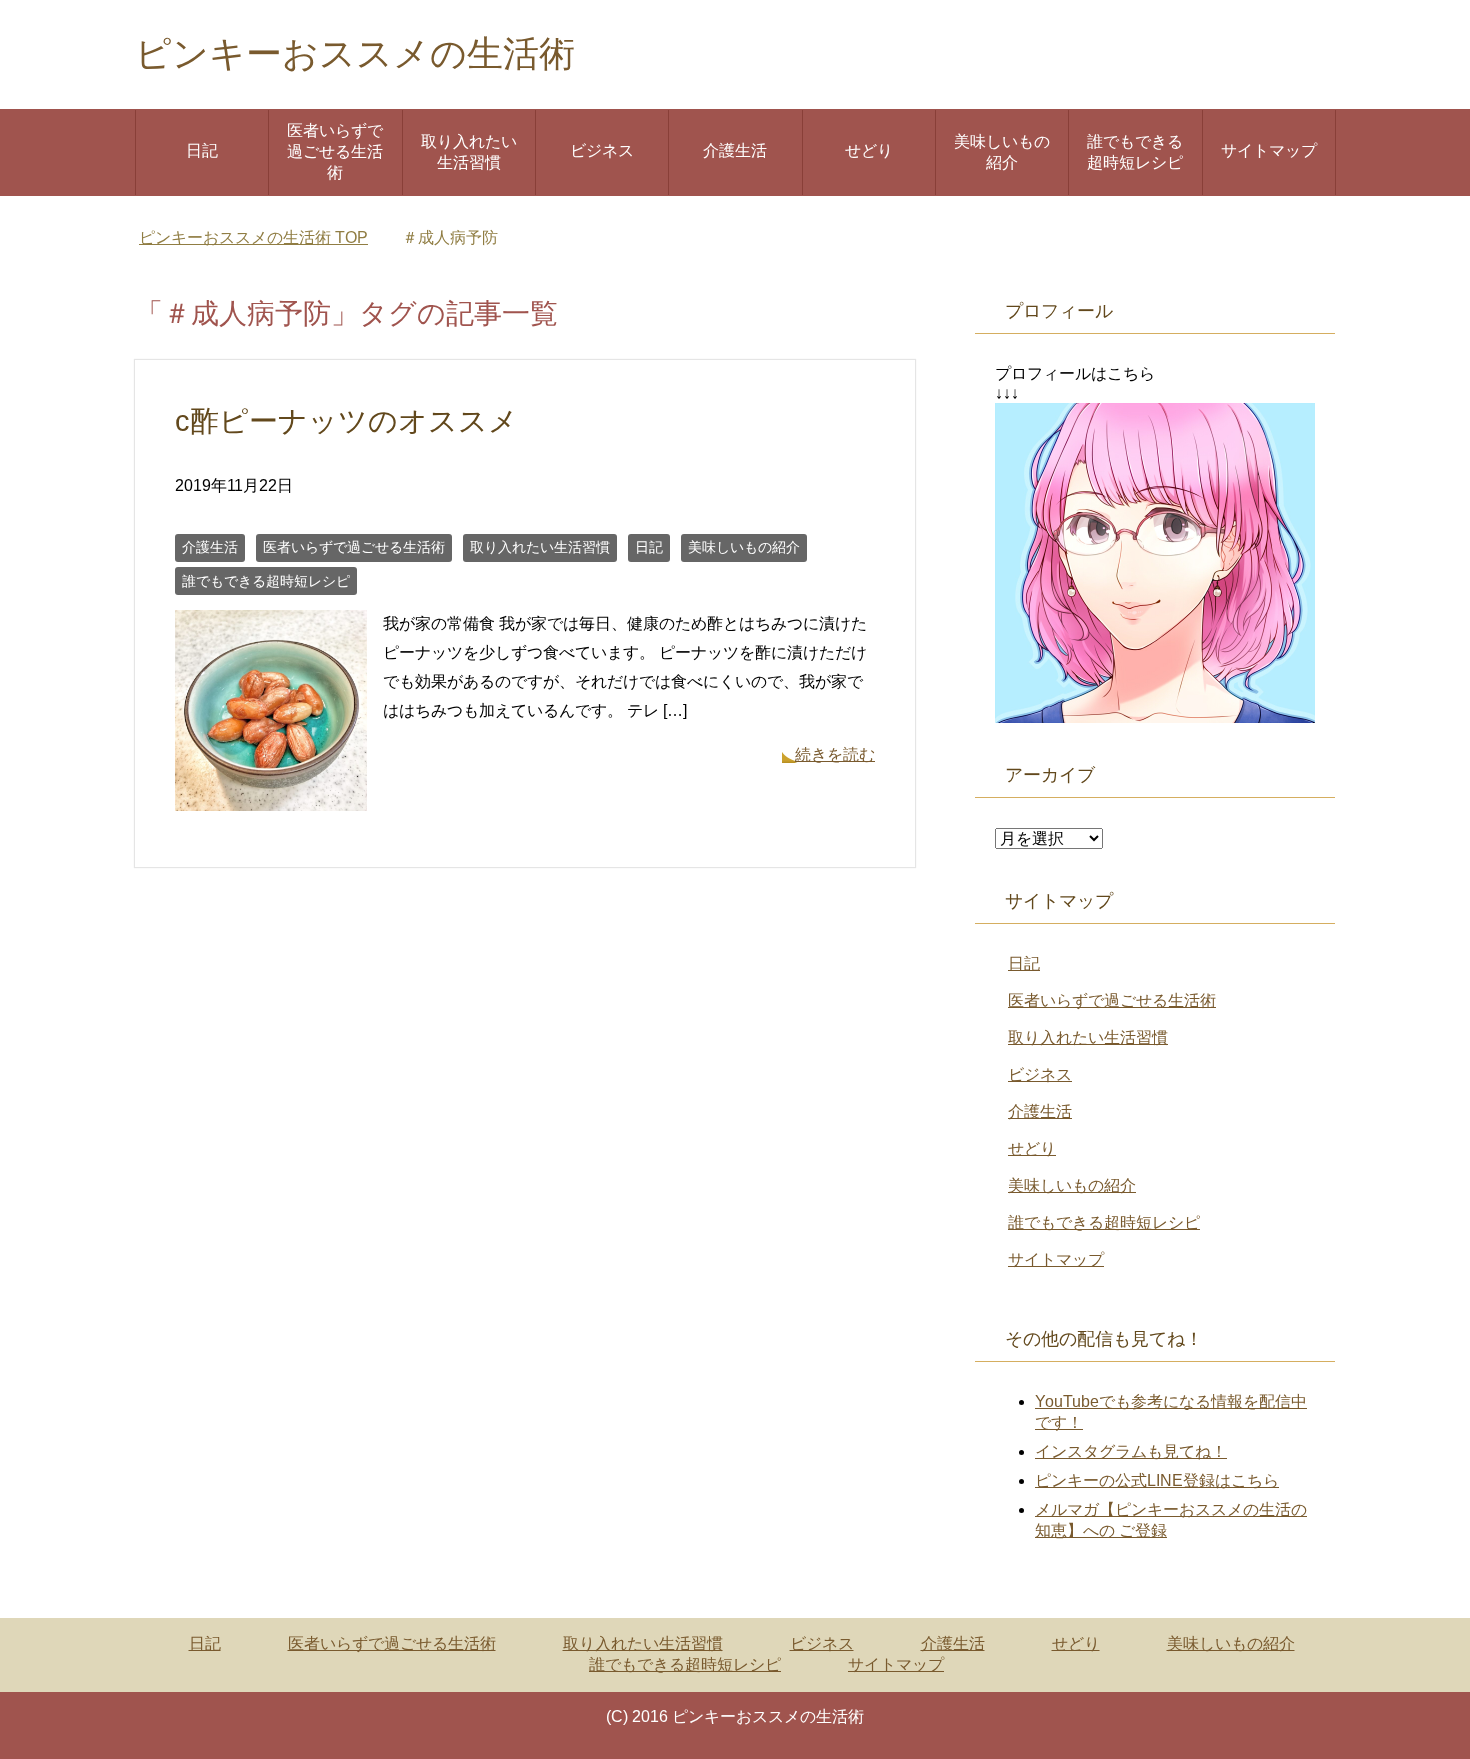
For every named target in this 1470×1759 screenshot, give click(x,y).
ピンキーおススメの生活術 (355, 53)
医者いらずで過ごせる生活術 (335, 151)
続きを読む (835, 754)
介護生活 (735, 150)
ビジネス (602, 150)
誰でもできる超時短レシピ (1135, 152)
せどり (869, 150)
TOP (253, 237)
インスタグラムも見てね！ (1131, 1451)
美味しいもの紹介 (1002, 152)
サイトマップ (1269, 150)
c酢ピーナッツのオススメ (346, 421)
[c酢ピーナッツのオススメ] (271, 795)
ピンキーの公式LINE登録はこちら (1157, 1480)
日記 (202, 150)
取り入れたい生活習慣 (469, 152)
